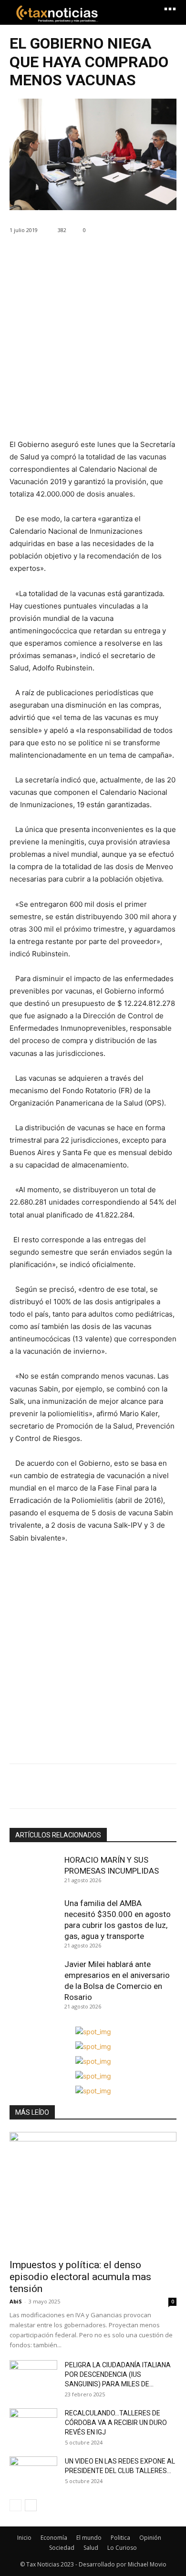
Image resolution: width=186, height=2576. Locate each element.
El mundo (89, 2538)
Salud (91, 2548)
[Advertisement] (93, 345)
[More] (107, 1788)
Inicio (24, 2538)
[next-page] (31, 2505)
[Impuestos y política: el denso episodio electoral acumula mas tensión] (93, 2192)
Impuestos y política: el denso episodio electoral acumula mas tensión (80, 2277)
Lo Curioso (122, 2548)
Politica (120, 2538)
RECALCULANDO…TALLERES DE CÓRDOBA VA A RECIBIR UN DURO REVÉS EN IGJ (116, 2423)
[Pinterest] (63, 1788)
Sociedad (62, 2548)
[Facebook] (19, 1788)
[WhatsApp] (85, 1788)
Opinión (150, 2538)
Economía (54, 2538)
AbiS (16, 2301)
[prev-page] (15, 2505)
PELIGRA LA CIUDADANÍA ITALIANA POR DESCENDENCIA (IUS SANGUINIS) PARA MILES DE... (118, 2374)
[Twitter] (41, 1788)
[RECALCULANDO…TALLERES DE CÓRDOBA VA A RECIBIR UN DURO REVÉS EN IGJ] (33, 2425)
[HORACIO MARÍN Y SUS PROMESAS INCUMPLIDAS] (35, 1872)
